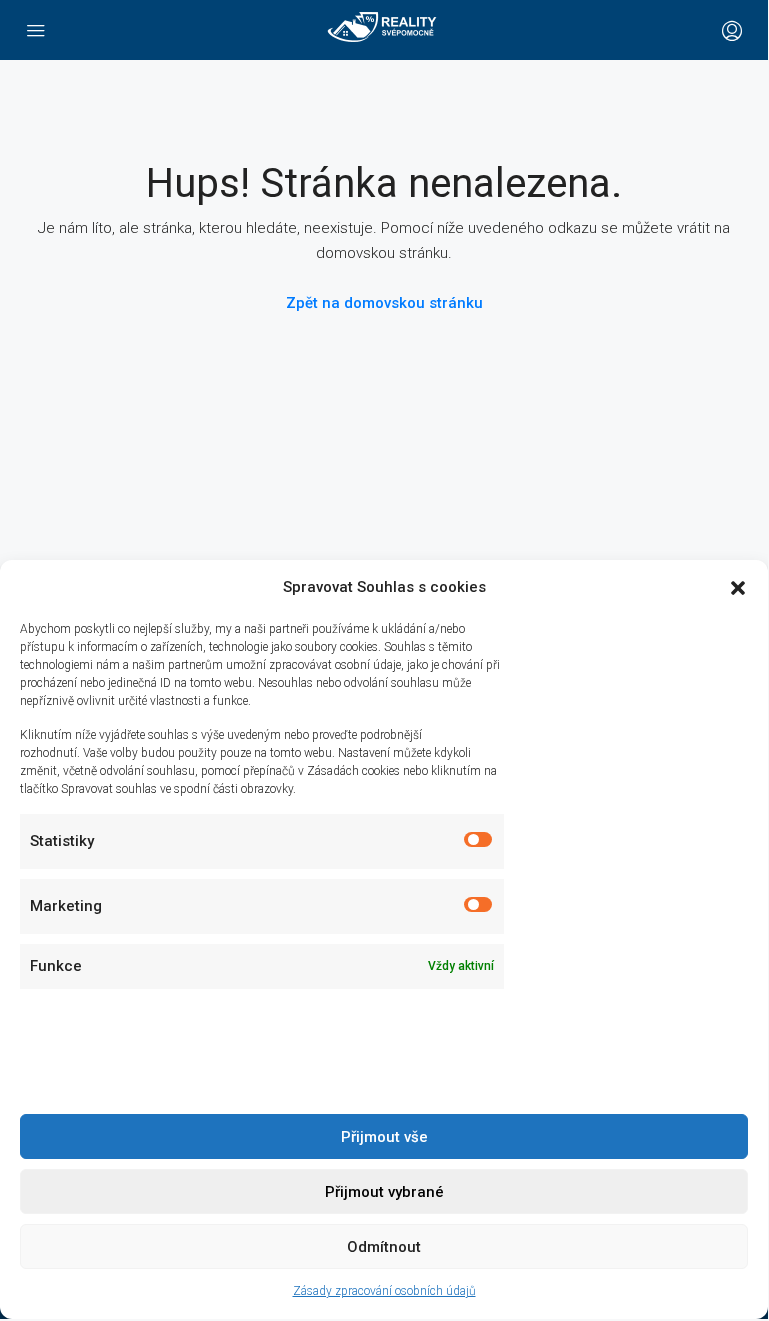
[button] (738, 588)
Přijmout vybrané (384, 1192)
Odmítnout (384, 1247)
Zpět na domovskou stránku (384, 303)
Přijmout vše (384, 1137)
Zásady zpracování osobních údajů (384, 1291)
